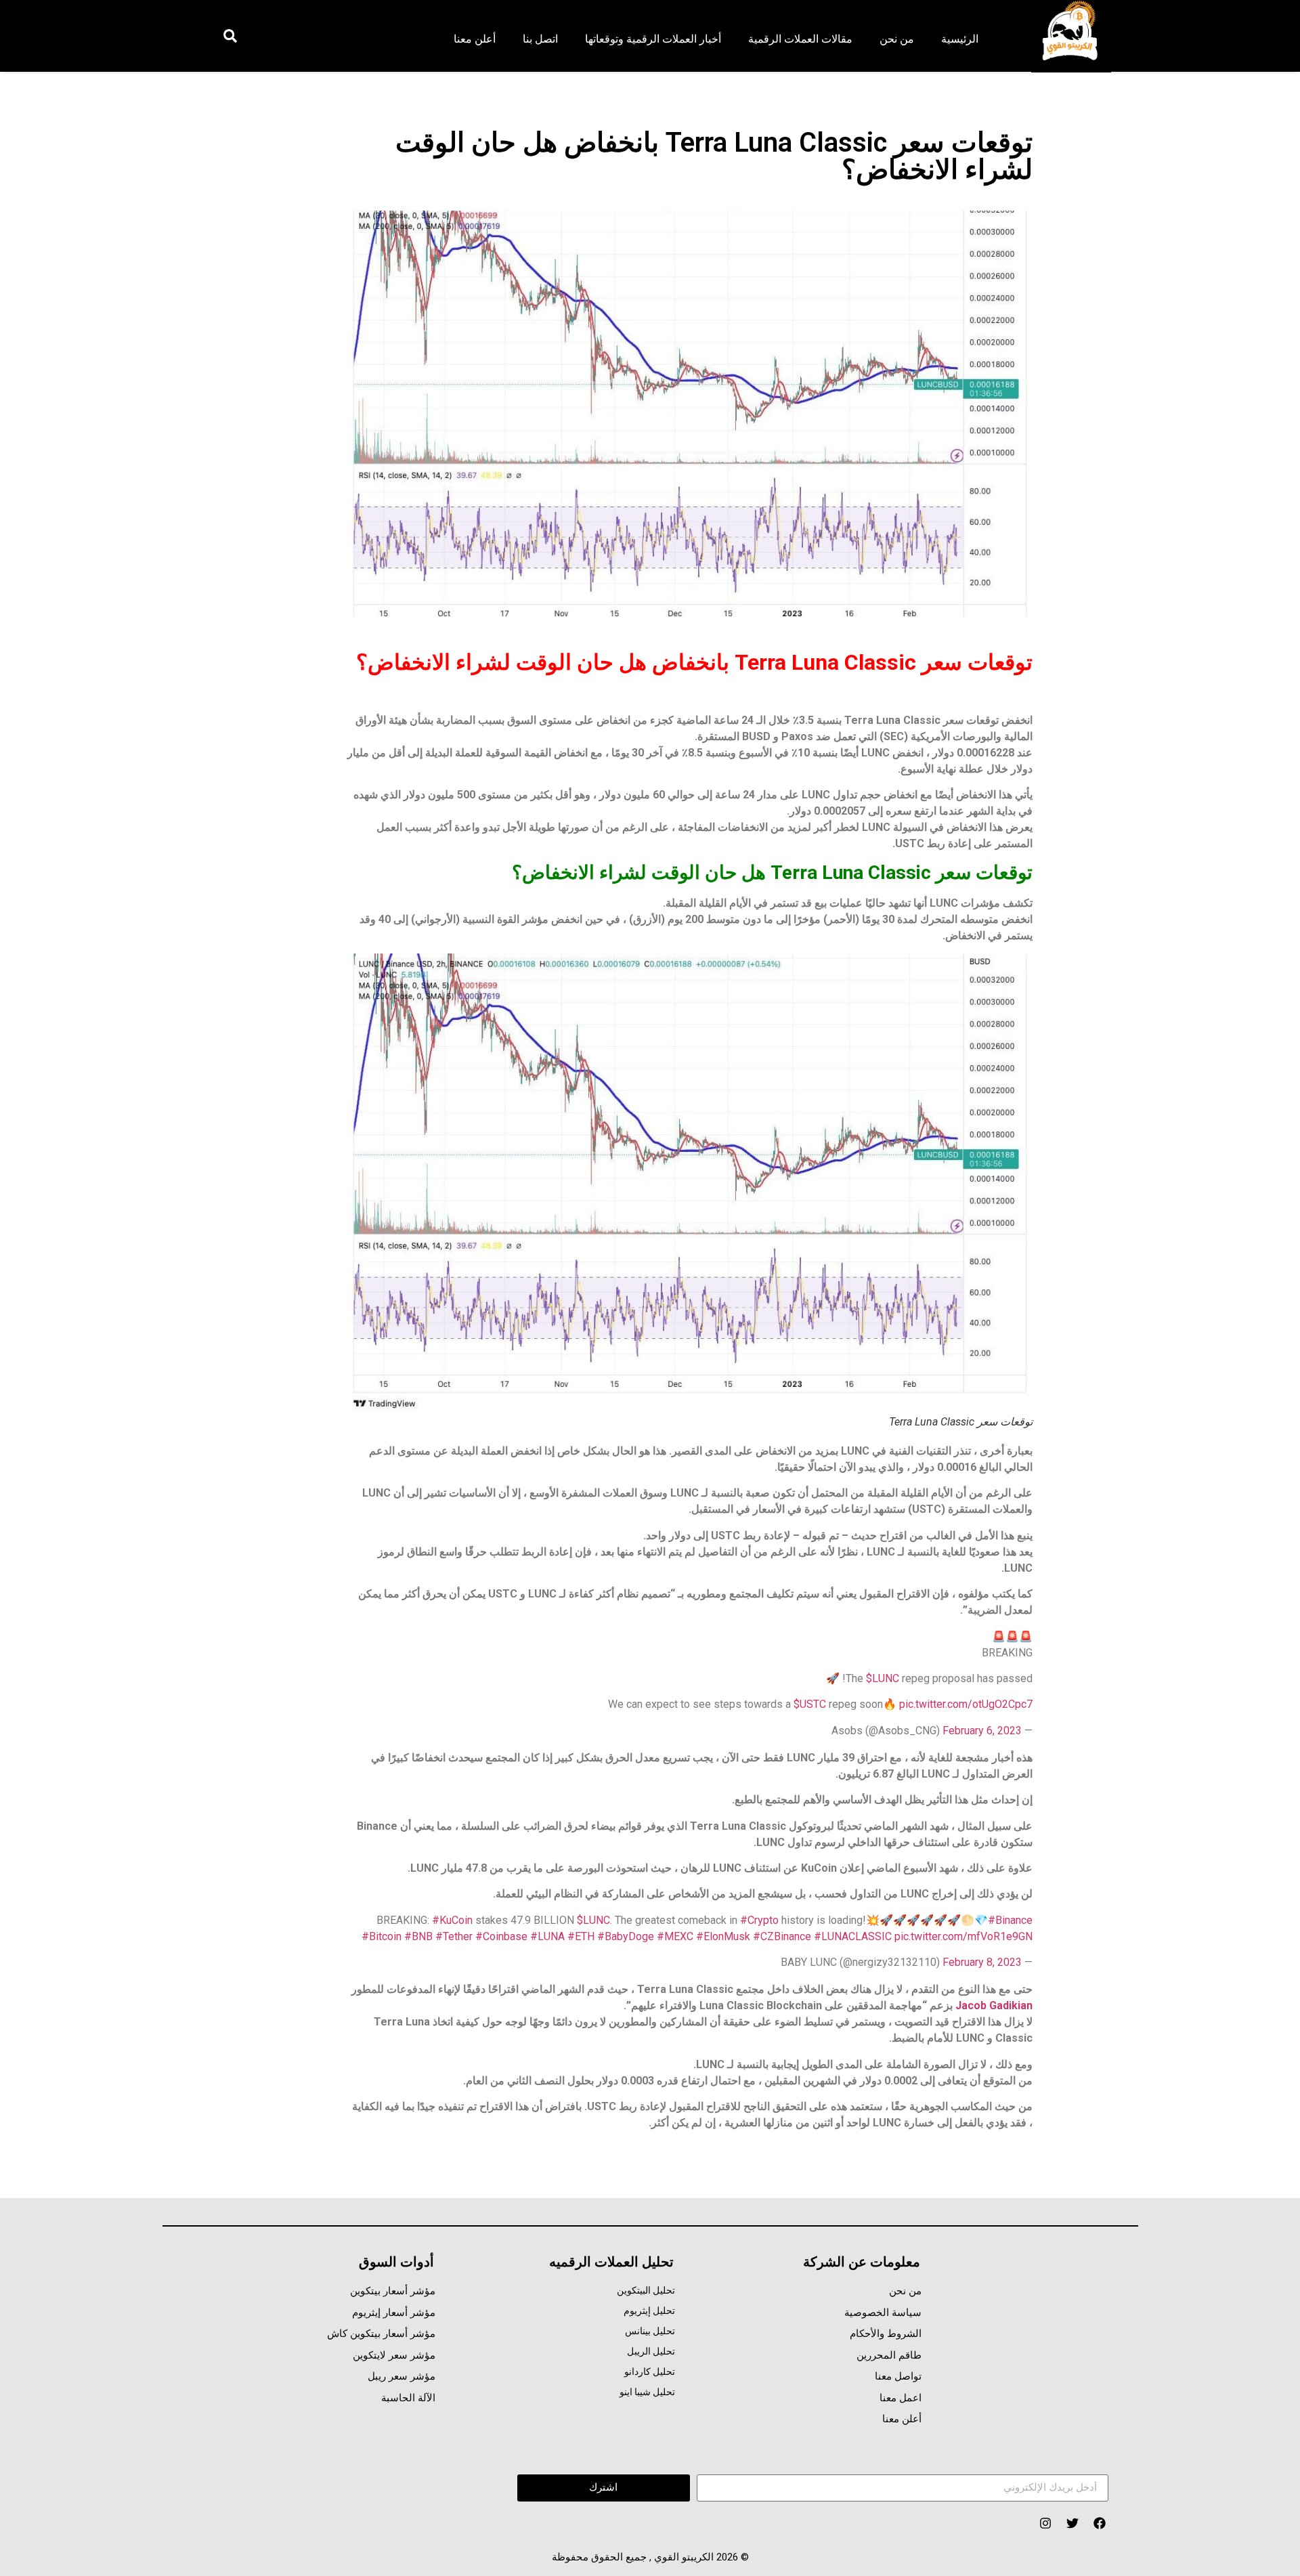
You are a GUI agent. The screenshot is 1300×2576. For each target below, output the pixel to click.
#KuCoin (452, 1920)
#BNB (418, 1936)
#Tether (454, 1936)
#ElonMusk (723, 1936)
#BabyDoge (626, 1936)
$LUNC (883, 1678)
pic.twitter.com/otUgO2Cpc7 (966, 1704)
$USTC (810, 1704)
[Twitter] (1072, 2524)
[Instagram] (1045, 2524)
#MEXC (675, 1936)
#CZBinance (782, 1936)
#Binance (1010, 1920)
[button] (230, 36)
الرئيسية (960, 39)
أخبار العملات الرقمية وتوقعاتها (653, 39)
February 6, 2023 (982, 1731)
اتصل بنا (540, 39)
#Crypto (759, 1920)
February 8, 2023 (982, 1962)
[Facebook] (1099, 2524)
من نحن (897, 39)
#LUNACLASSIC (853, 1936)
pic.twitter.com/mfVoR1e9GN (963, 1936)
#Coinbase (501, 1936)
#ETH (581, 1936)
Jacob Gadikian (994, 2005)
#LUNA (547, 1936)
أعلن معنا (475, 39)
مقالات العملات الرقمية (800, 39)
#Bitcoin (382, 1936)
